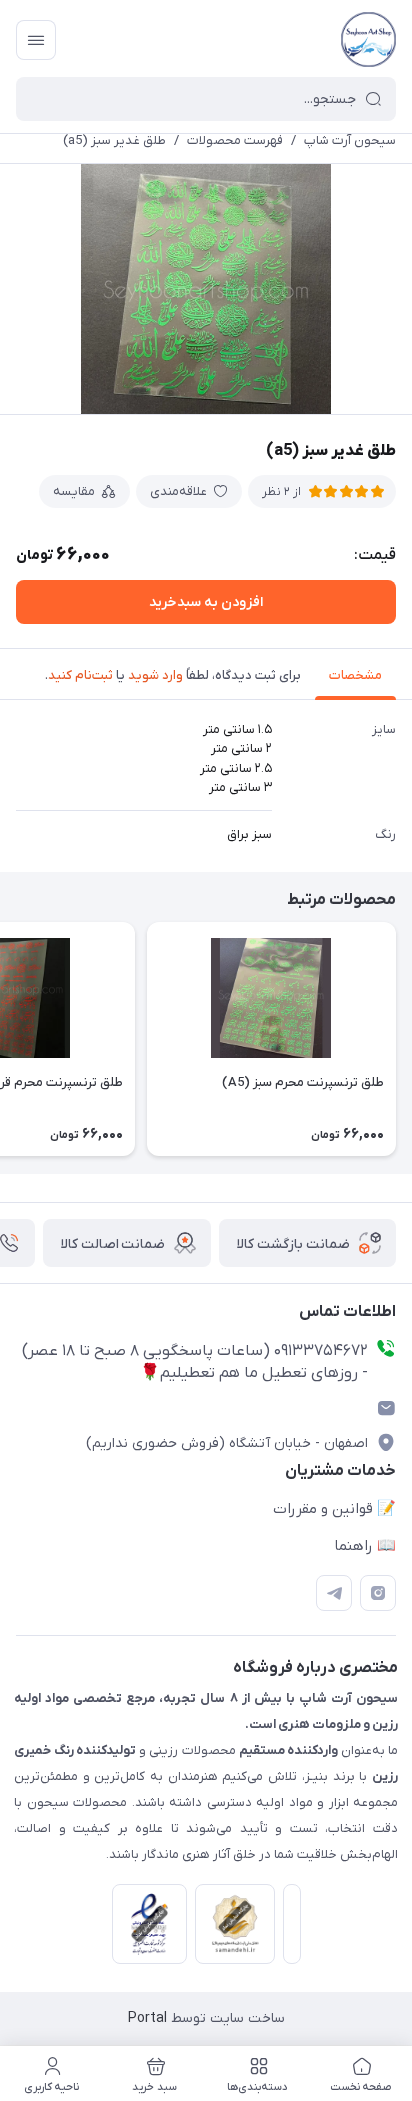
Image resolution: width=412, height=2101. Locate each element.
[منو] (36, 40)
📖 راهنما (365, 1546)
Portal (147, 2018)
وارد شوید (155, 675)
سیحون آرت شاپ (350, 140)
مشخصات (355, 675)
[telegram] (334, 1593)
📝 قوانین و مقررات (334, 1509)
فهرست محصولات (235, 140)
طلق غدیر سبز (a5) (114, 140)
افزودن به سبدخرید (206, 602)
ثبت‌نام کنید (80, 675)
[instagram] (378, 1593)
